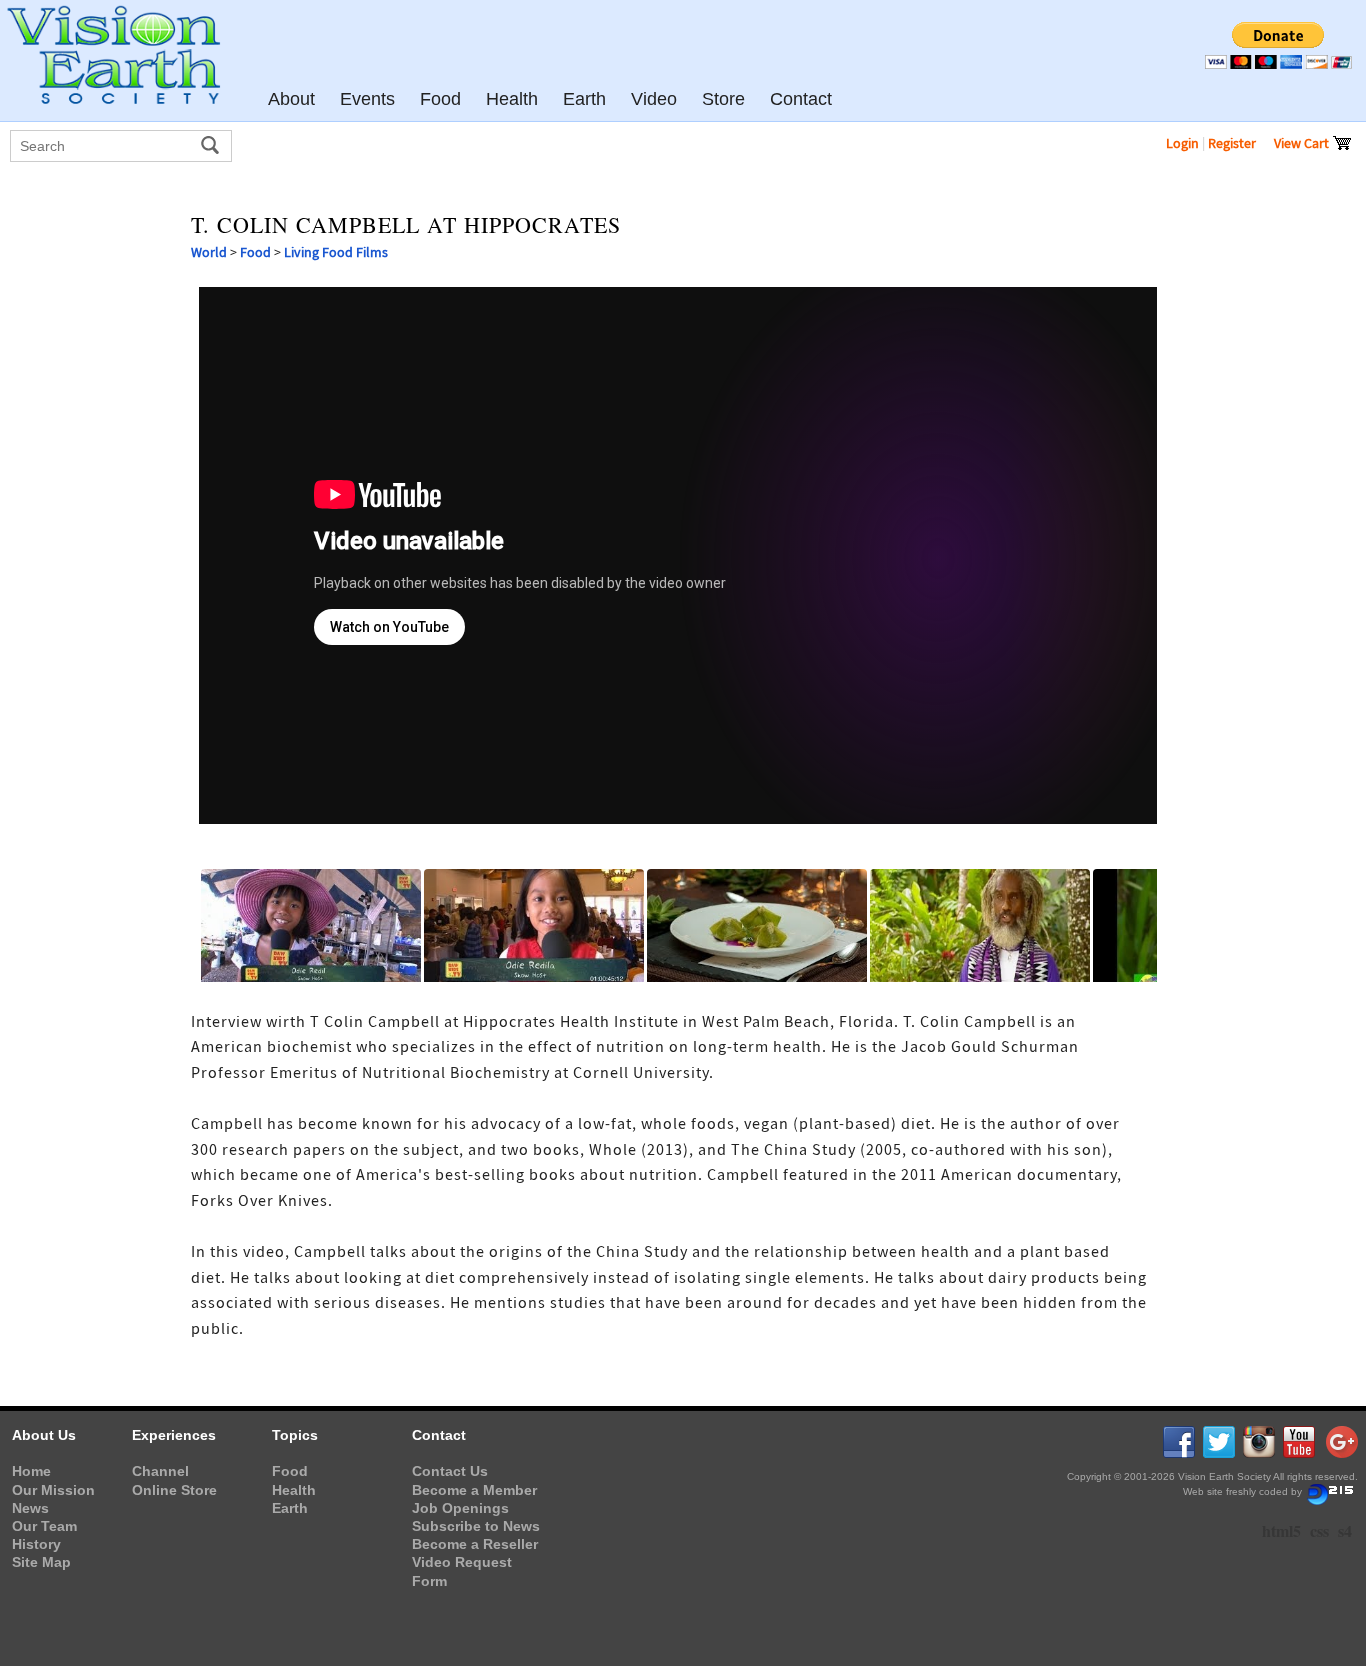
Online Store (174, 1490)
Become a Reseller (475, 1544)
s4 (1345, 1530)
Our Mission (53, 1490)
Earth (290, 1508)
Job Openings (460, 1508)
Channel (160, 1471)
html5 (1281, 1530)
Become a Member (474, 1490)
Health (294, 1490)
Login (1182, 143)
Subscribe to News (476, 1526)
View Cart (1303, 143)
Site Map (41, 1562)
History (36, 1544)
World (209, 252)
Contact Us (450, 1471)
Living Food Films (336, 252)
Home (31, 1471)
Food (255, 252)
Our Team (44, 1526)
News (30, 1508)
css (1319, 1530)
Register (1232, 143)
